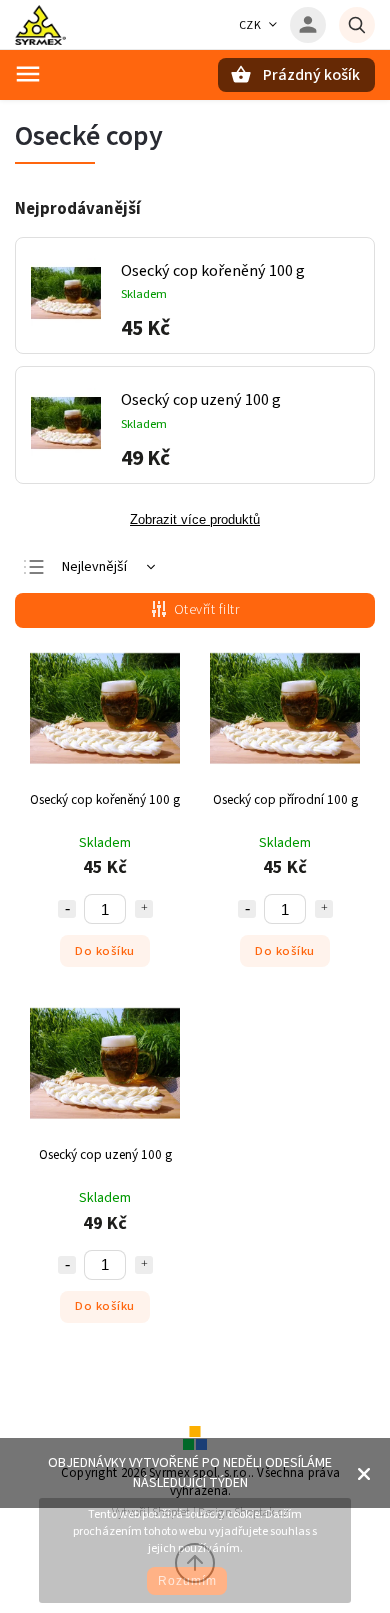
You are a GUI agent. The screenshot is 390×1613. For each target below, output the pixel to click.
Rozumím (187, 1581)
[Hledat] (357, 25)
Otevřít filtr (207, 610)
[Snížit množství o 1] (67, 909)
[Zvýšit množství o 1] (144, 909)
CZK (250, 25)
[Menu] (28, 74)
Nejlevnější (94, 567)
